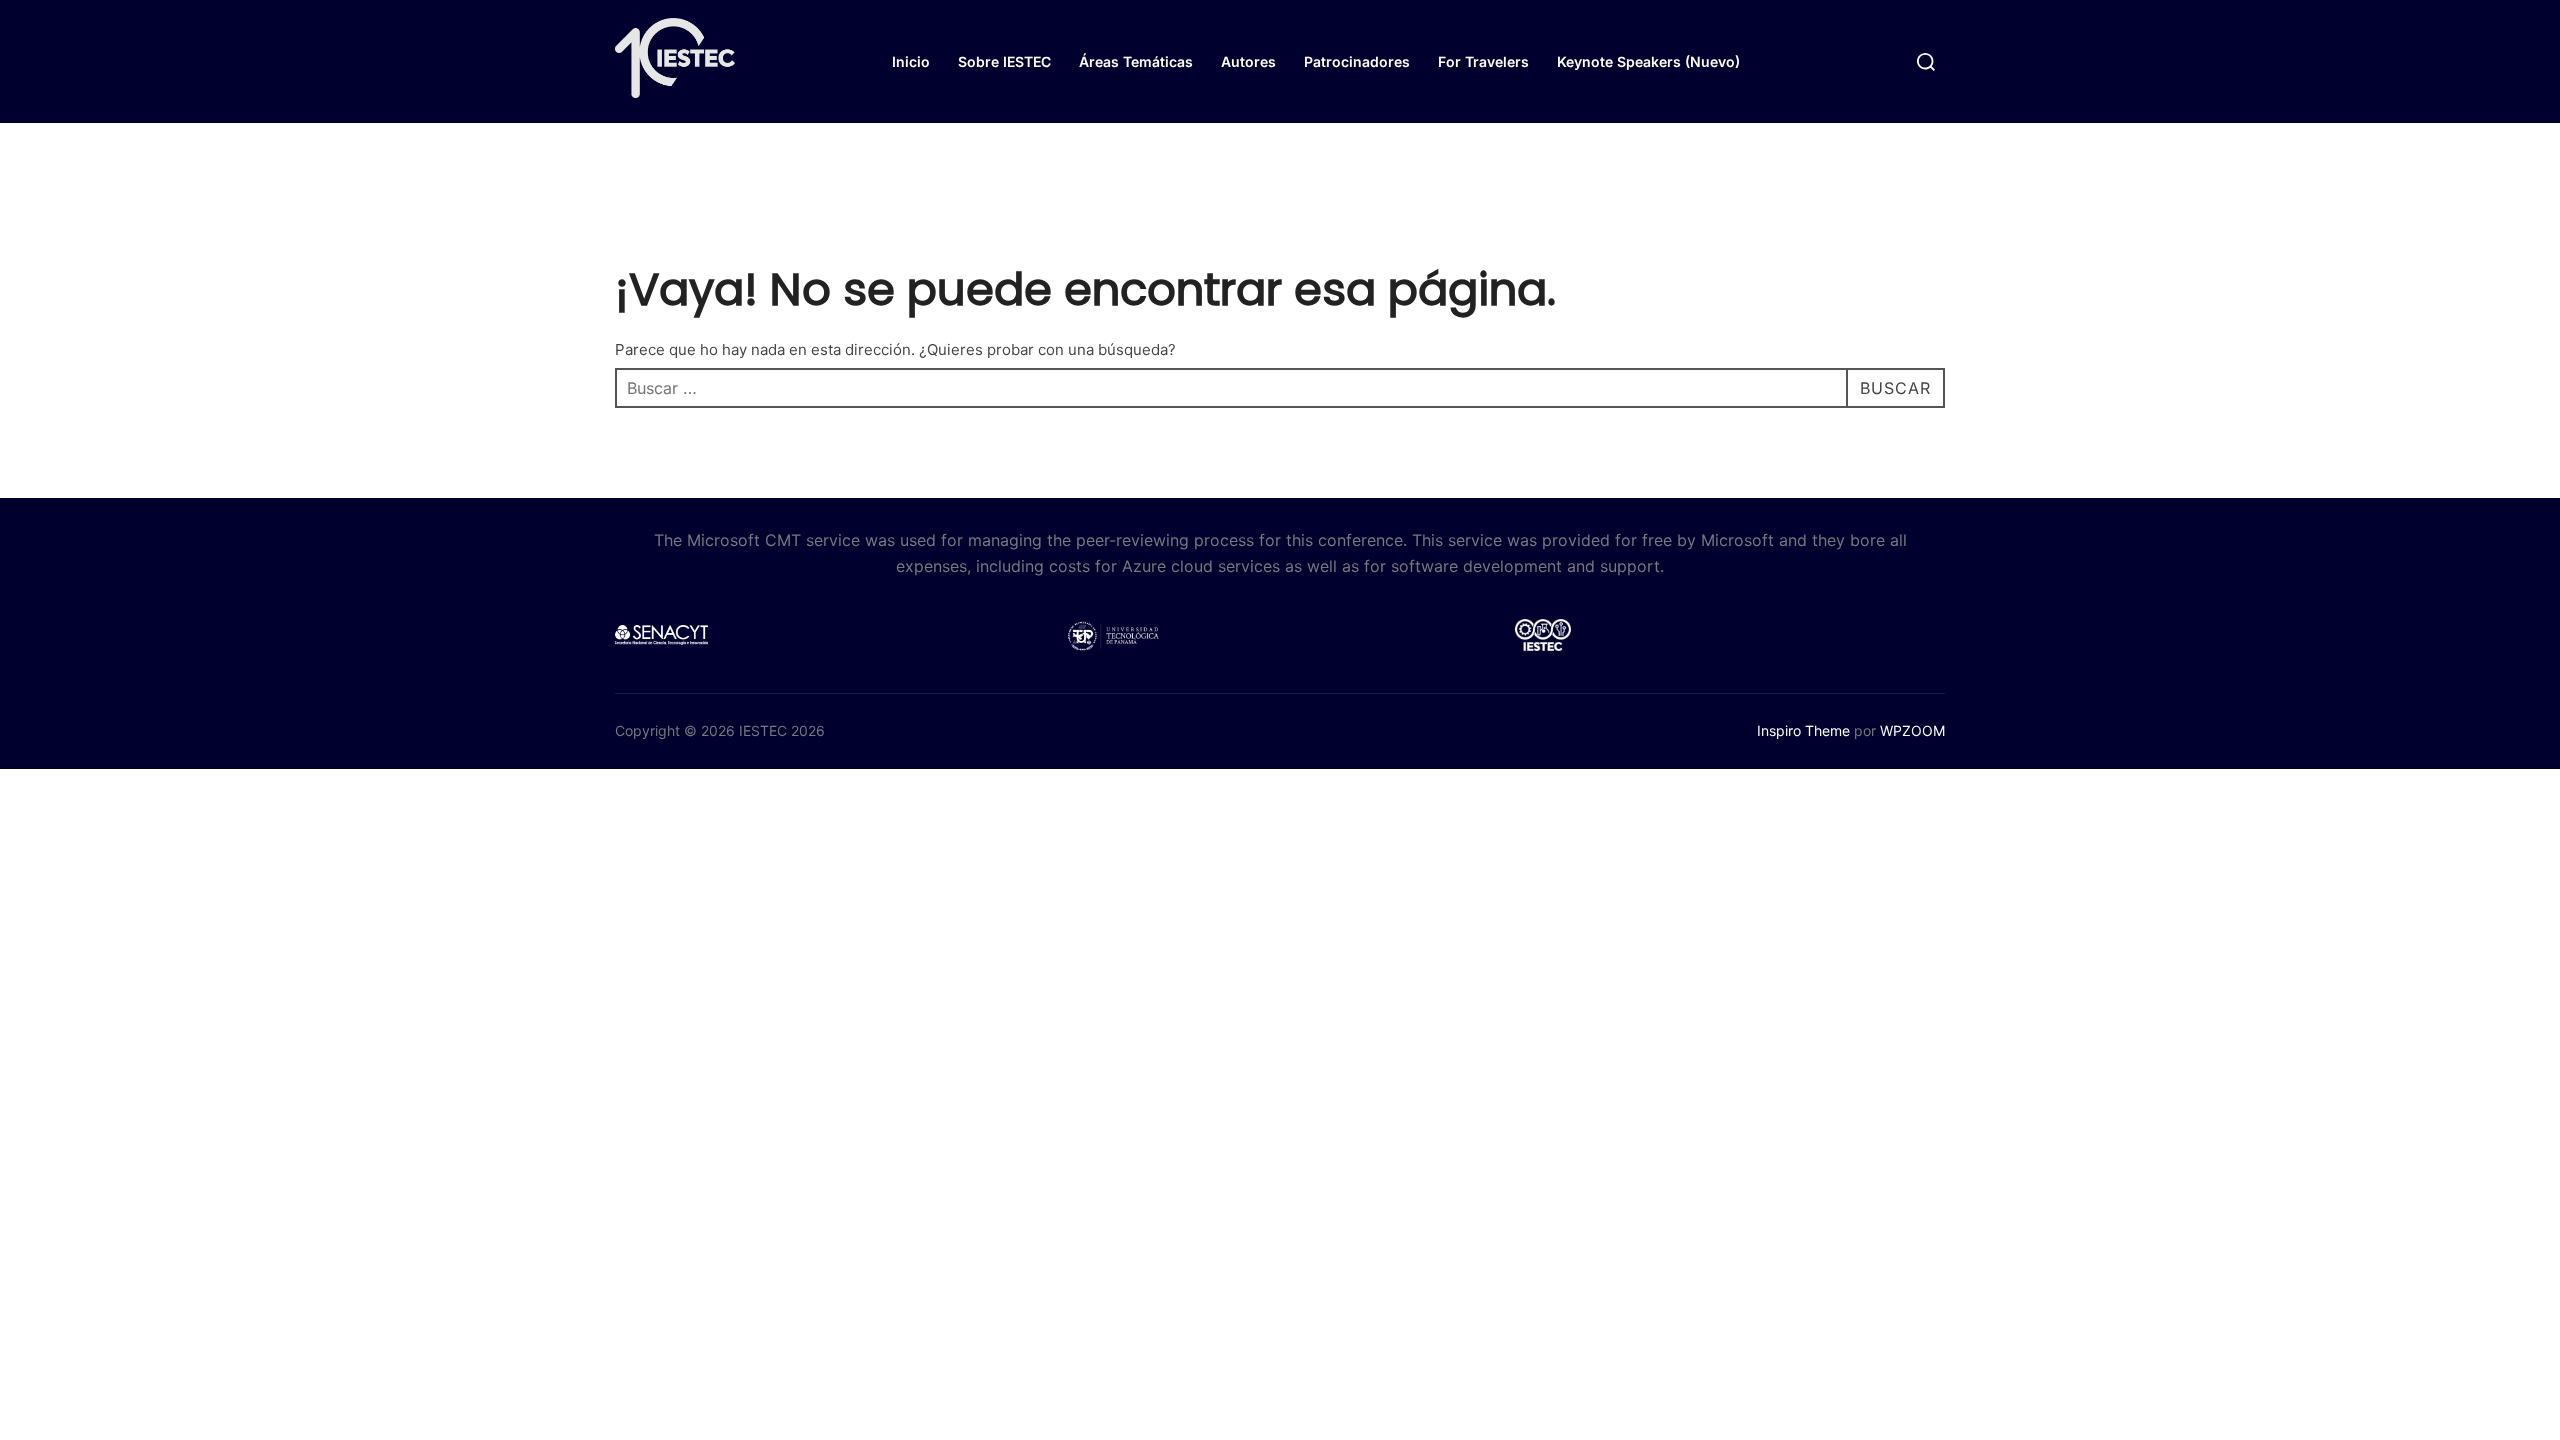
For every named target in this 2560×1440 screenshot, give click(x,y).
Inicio (911, 61)
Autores (1248, 61)
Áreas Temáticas (1136, 61)
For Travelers (1483, 61)
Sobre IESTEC (1004, 61)
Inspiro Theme (1803, 730)
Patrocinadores (1357, 61)
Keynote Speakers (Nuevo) (1648, 61)
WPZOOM (1912, 730)
